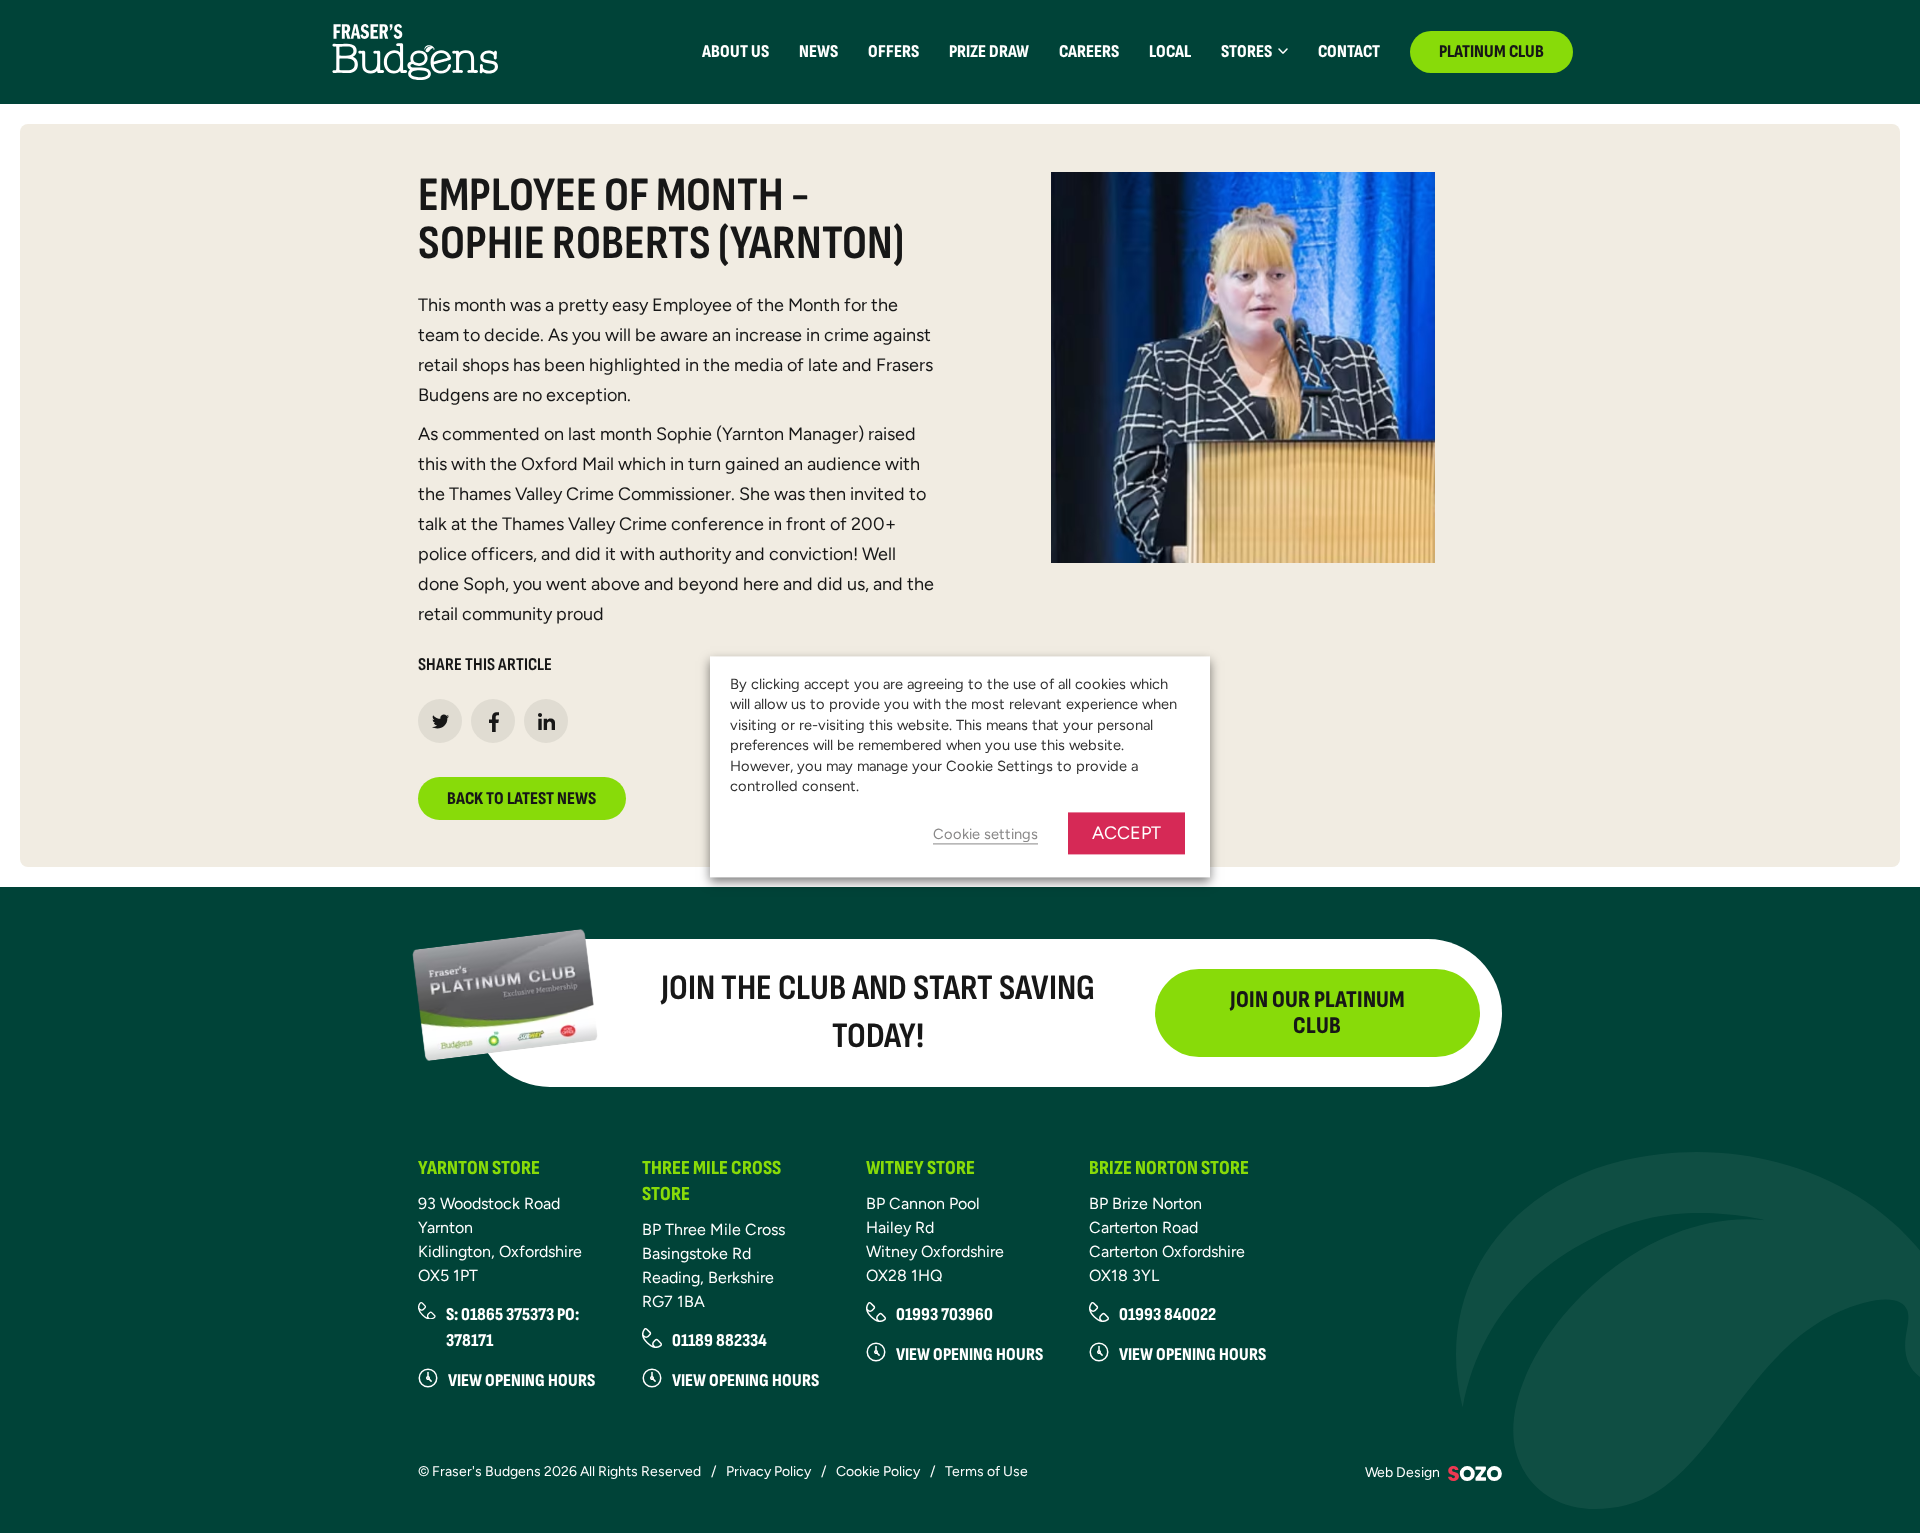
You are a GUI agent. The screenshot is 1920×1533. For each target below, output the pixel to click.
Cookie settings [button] (985, 834)
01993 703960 (944, 1314)
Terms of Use (986, 1471)
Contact (1349, 51)
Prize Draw (989, 51)
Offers (893, 51)
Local (1170, 51)
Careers (1089, 51)
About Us (735, 51)
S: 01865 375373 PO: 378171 (512, 1327)
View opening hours (521, 1380)
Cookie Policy (878, 1471)
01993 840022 (1167, 1314)
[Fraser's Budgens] (415, 50)
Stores (1246, 51)
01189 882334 (719, 1340)
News (818, 51)
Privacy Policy (768, 1471)
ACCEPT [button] (1126, 833)
